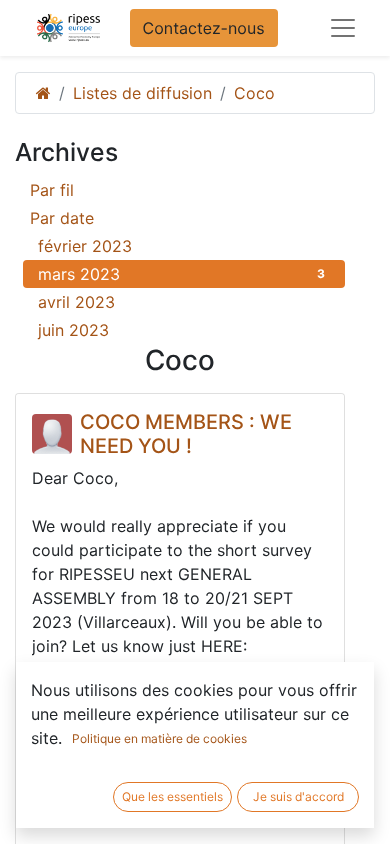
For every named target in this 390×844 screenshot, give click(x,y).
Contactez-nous (204, 28)
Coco (254, 93)
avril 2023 (181, 302)
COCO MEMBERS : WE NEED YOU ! (186, 434)
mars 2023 (181, 274)
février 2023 (181, 246)
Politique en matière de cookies (159, 738)
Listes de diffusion (142, 93)
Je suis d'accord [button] (298, 796)
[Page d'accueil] (43, 93)
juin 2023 (181, 330)
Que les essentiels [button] (172, 796)
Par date (62, 218)
